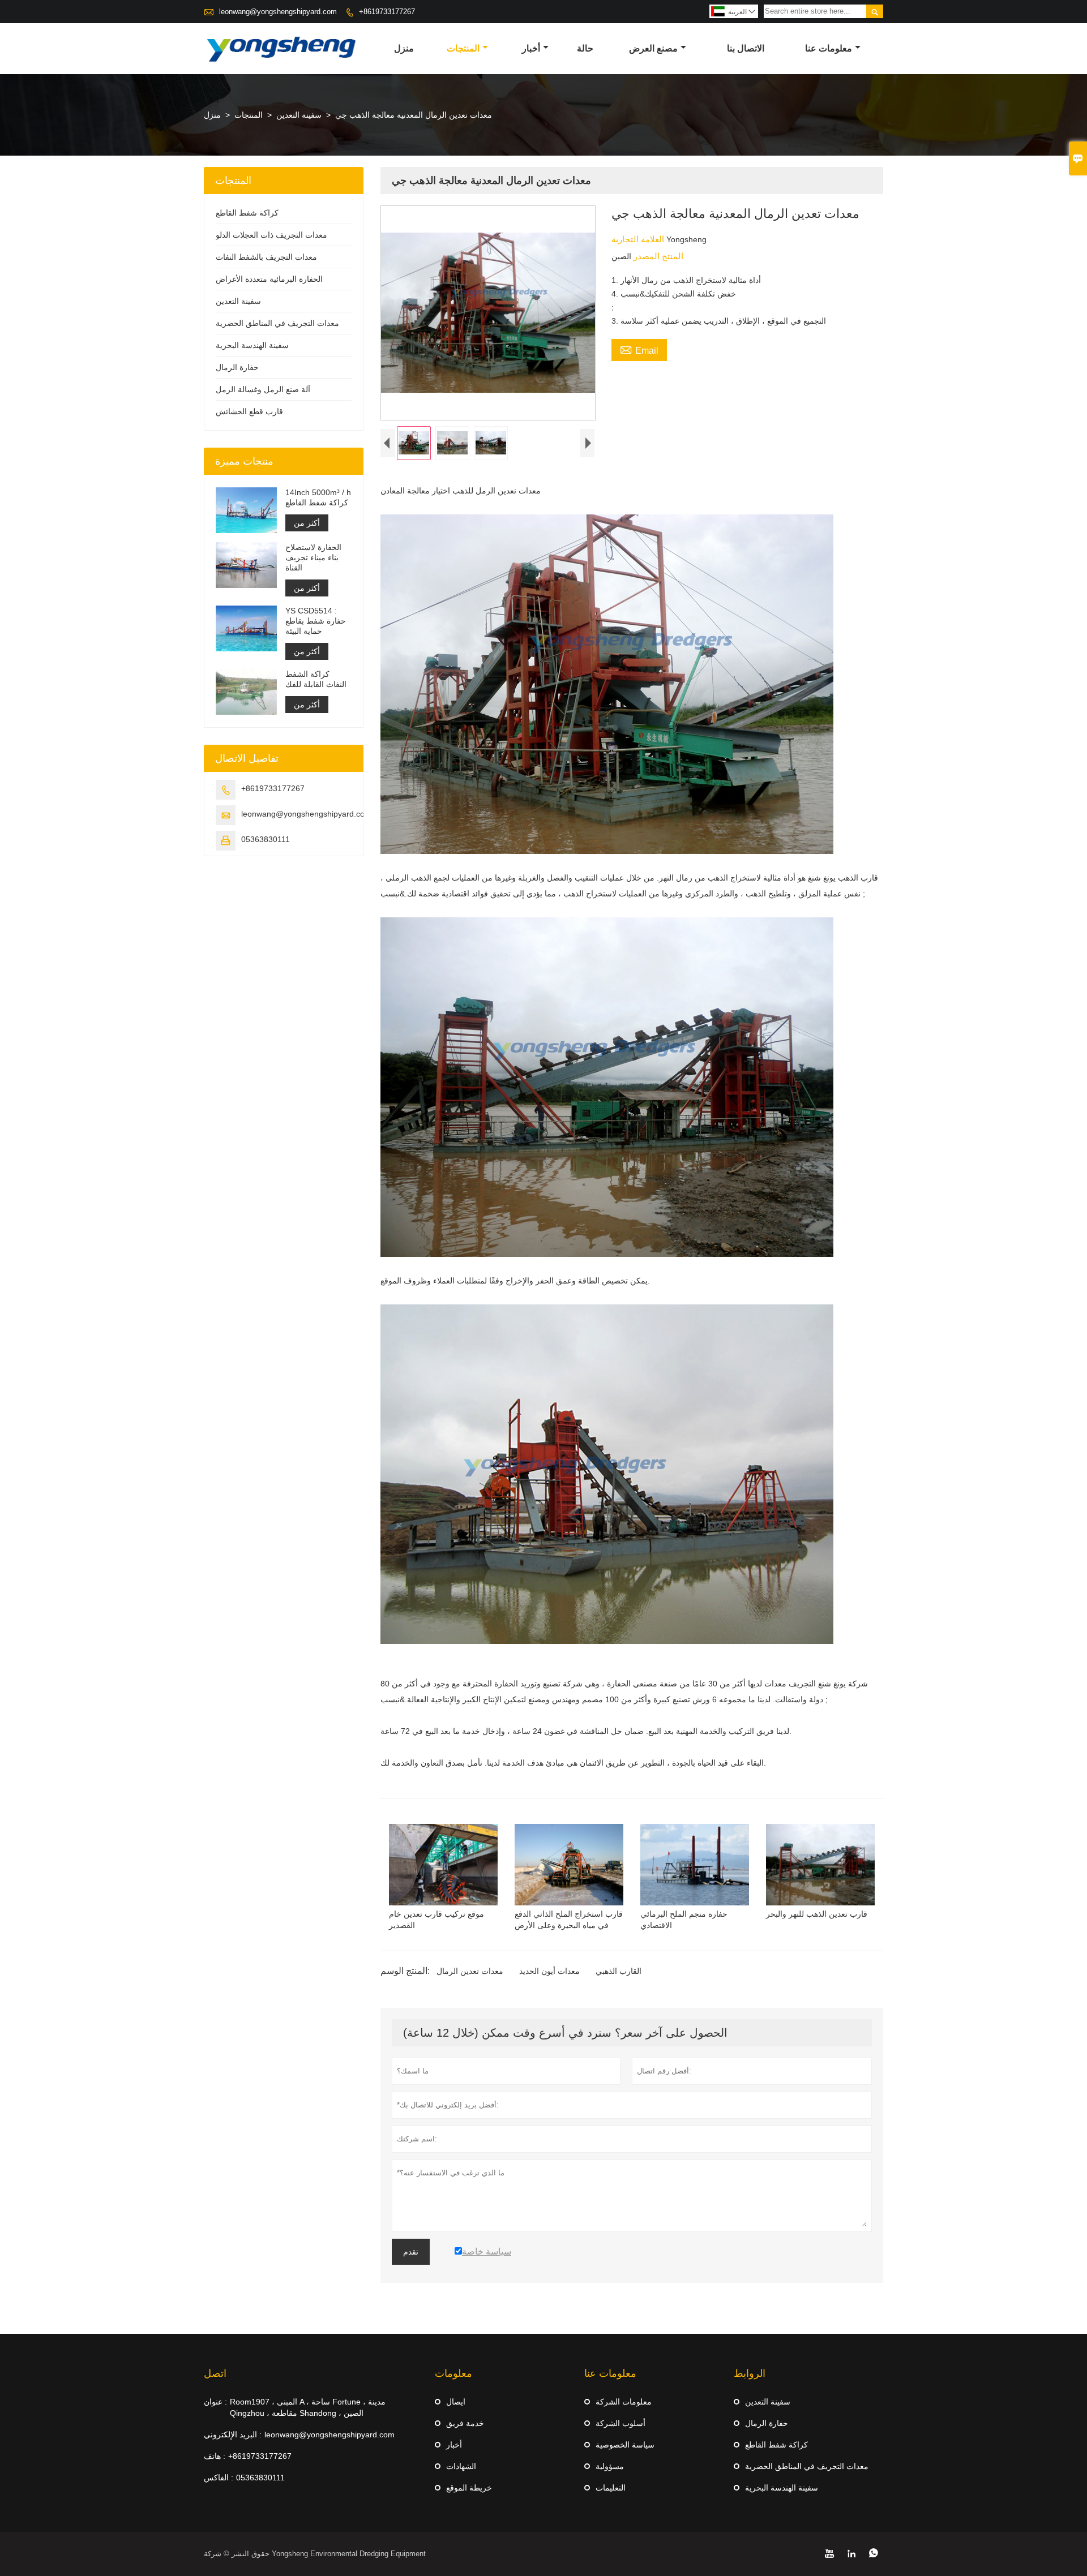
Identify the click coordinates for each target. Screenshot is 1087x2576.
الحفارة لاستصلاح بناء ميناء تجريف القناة (313, 557)
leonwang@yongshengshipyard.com (278, 12)
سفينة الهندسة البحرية (252, 345)
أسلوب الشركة (620, 2423)
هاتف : (215, 2456)
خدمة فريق (465, 2423)
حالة (585, 48)
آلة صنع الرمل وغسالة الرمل (263, 389)
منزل (404, 48)
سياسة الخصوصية (625, 2445)
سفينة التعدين (299, 115)
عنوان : (215, 2402)
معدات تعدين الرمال (470, 1971)
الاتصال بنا (746, 48)
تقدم (411, 2252)
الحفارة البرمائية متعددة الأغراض (269, 279)
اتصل (215, 2373)
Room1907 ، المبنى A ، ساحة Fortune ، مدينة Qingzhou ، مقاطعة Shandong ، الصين (308, 2407)
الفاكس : (219, 2478)
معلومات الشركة (624, 2402)
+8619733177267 (387, 12)
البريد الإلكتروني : (233, 2435)
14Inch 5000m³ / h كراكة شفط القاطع (318, 497)
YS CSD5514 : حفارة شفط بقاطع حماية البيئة (316, 621)
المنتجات (463, 48)
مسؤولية (610, 2466)
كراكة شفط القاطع (247, 213)
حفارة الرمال (237, 367)
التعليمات (611, 2488)
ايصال (456, 2402)
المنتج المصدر (657, 256)
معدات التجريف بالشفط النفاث (266, 257)
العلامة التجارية (639, 239)
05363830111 (266, 839)
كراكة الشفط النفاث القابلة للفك (316, 679)
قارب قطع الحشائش (249, 411)
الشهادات (461, 2466)
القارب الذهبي (619, 1971)
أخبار (531, 48)
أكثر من (307, 523)
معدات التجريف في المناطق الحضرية (277, 323)
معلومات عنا (829, 48)
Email (639, 349)
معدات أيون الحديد (549, 1971)
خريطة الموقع (469, 2488)
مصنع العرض (653, 48)
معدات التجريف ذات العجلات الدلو (271, 235)
